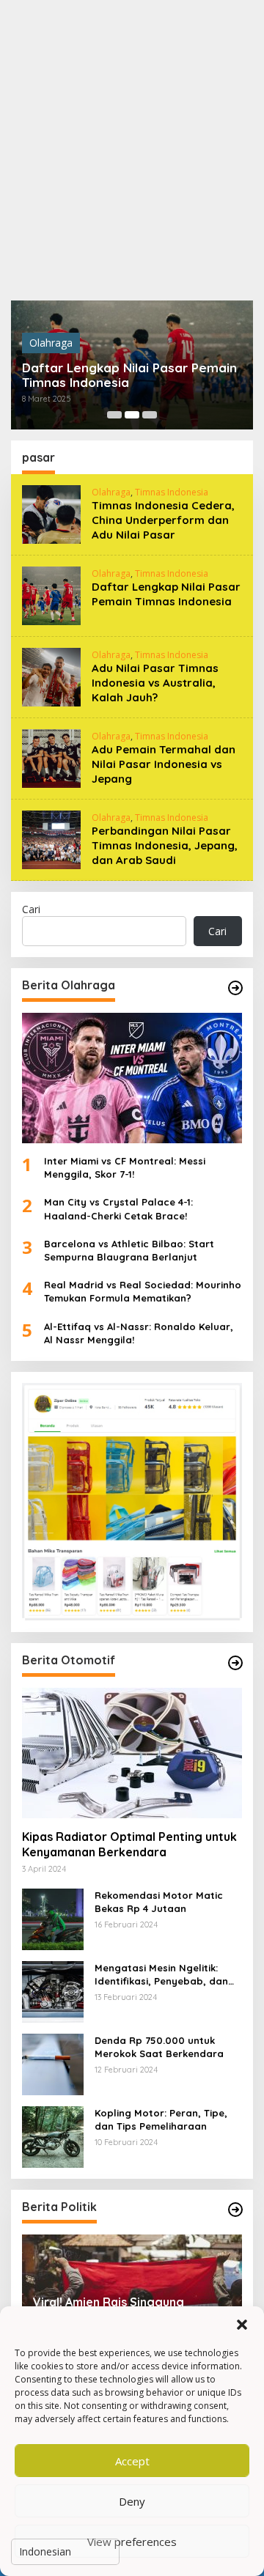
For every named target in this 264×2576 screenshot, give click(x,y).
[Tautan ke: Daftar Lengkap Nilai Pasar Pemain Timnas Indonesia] (51, 595)
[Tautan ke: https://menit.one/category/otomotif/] (235, 1663)
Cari (31, 909)
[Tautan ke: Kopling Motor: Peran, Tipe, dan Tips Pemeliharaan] (53, 2136)
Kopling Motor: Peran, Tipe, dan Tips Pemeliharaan (161, 2119)
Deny (132, 2501)
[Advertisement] (132, 150)
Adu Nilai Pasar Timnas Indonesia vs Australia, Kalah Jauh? (155, 683)
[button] (242, 2325)
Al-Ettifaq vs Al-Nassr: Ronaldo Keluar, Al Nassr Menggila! (139, 1333)
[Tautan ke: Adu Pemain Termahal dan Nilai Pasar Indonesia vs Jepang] (51, 757)
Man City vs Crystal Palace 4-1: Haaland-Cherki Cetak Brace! (118, 1208)
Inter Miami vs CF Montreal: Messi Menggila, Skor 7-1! (125, 1167)
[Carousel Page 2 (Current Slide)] (132, 415)
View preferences (132, 2542)
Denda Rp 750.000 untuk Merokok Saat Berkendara (159, 2047)
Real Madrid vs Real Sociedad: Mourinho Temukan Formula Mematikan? (143, 1291)
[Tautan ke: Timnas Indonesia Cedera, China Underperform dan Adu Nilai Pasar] (51, 513)
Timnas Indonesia (172, 492)
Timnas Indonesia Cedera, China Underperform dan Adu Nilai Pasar (163, 520)
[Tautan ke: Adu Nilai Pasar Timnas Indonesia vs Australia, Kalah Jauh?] (51, 676)
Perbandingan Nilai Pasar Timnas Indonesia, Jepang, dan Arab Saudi (165, 845)
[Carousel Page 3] (150, 415)
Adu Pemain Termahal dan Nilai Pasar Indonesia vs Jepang (164, 764)
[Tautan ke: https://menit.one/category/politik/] (235, 2210)
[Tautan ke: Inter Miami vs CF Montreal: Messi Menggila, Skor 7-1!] (132, 1078)
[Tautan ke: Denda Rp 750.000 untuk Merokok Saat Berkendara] (53, 2063)
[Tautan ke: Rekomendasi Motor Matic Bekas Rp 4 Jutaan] (53, 1918)
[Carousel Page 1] (114, 415)
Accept (132, 2461)
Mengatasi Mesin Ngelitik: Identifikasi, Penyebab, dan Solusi (161, 1975)
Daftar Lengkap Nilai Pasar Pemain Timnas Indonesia (129, 375)
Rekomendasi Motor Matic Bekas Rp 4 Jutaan (159, 1902)
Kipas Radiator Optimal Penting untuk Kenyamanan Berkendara (129, 1844)
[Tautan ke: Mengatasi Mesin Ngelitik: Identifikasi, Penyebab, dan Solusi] (53, 1991)
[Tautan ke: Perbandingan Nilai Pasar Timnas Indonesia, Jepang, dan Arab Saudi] (51, 839)
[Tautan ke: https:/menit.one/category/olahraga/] (235, 988)
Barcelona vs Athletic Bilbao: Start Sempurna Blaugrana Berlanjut (129, 1250)
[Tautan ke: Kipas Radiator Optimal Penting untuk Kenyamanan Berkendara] (132, 1753)
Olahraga (51, 343)
